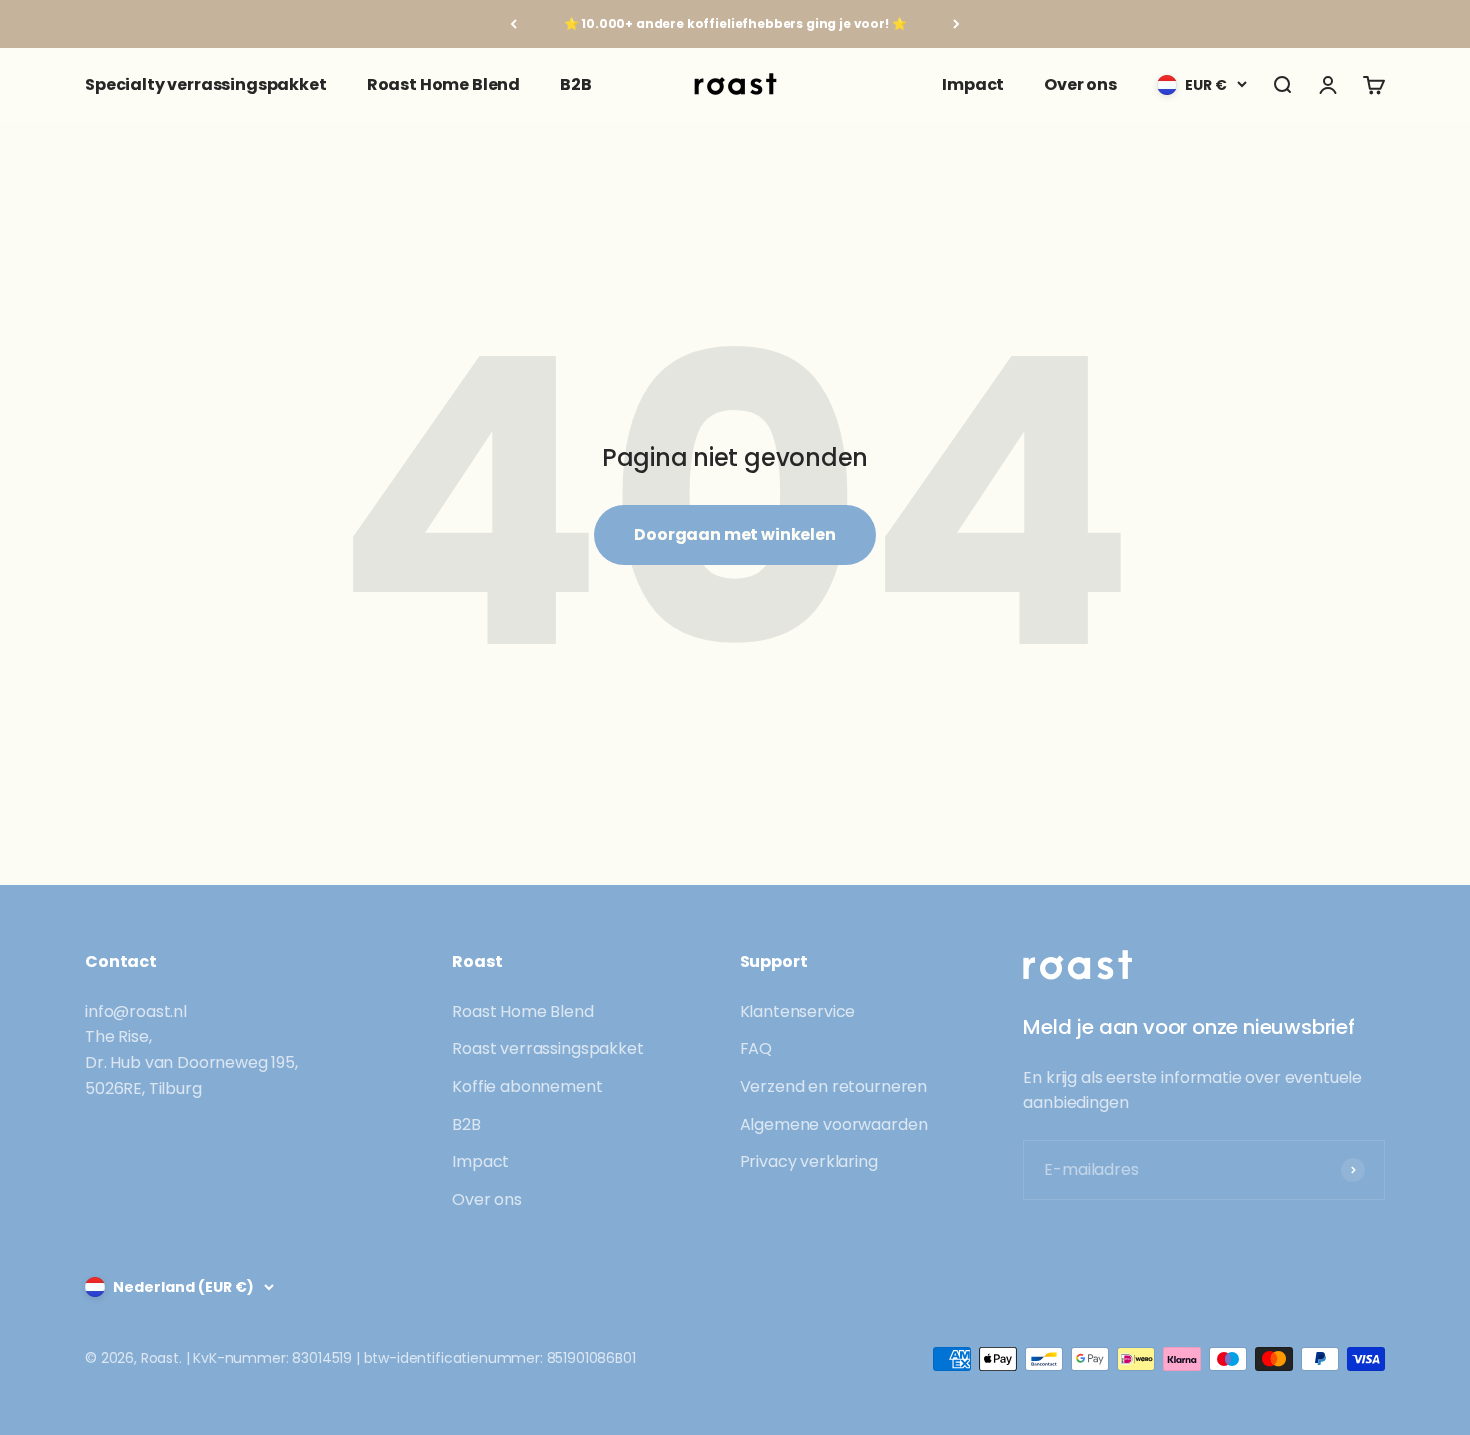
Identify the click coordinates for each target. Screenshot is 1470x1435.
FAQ (756, 1048)
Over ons (1080, 84)
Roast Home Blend (443, 84)
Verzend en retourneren (833, 1086)
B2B (576, 84)
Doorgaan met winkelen (735, 534)
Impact (973, 84)
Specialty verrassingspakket (206, 84)
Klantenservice (798, 1011)
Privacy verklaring (809, 1161)
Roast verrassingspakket (547, 1048)
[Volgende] (956, 24)
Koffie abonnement (527, 1086)
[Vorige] (513, 24)
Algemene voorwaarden (834, 1124)
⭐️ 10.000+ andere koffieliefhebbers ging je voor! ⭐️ (735, 23)
